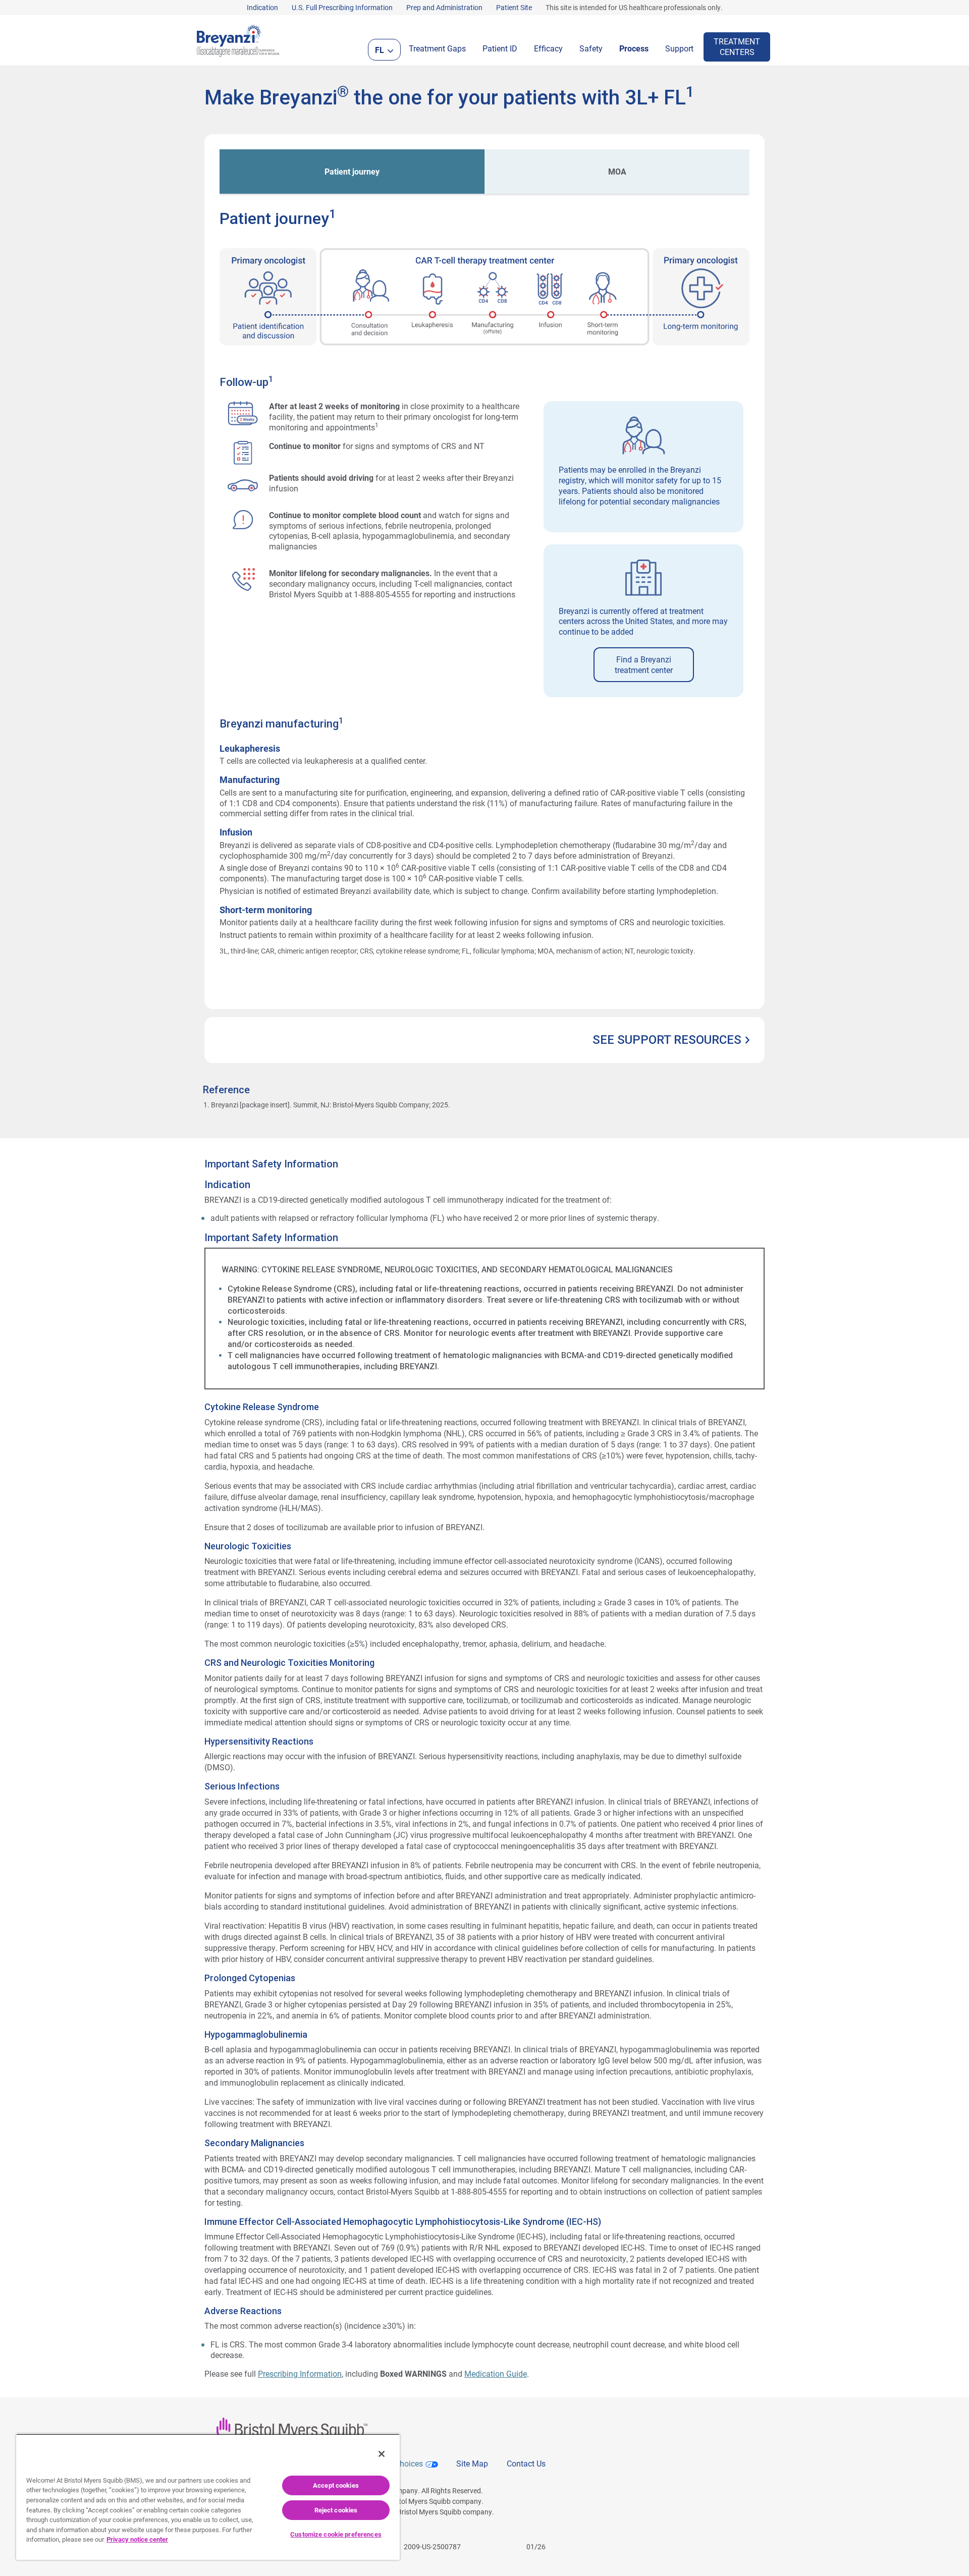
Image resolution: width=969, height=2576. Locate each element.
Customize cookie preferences (336, 2534)
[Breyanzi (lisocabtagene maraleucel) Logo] (238, 39)
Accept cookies (336, 2485)
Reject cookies (336, 2510)
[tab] (352, 172)
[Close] (382, 2454)
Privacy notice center (137, 2539)
